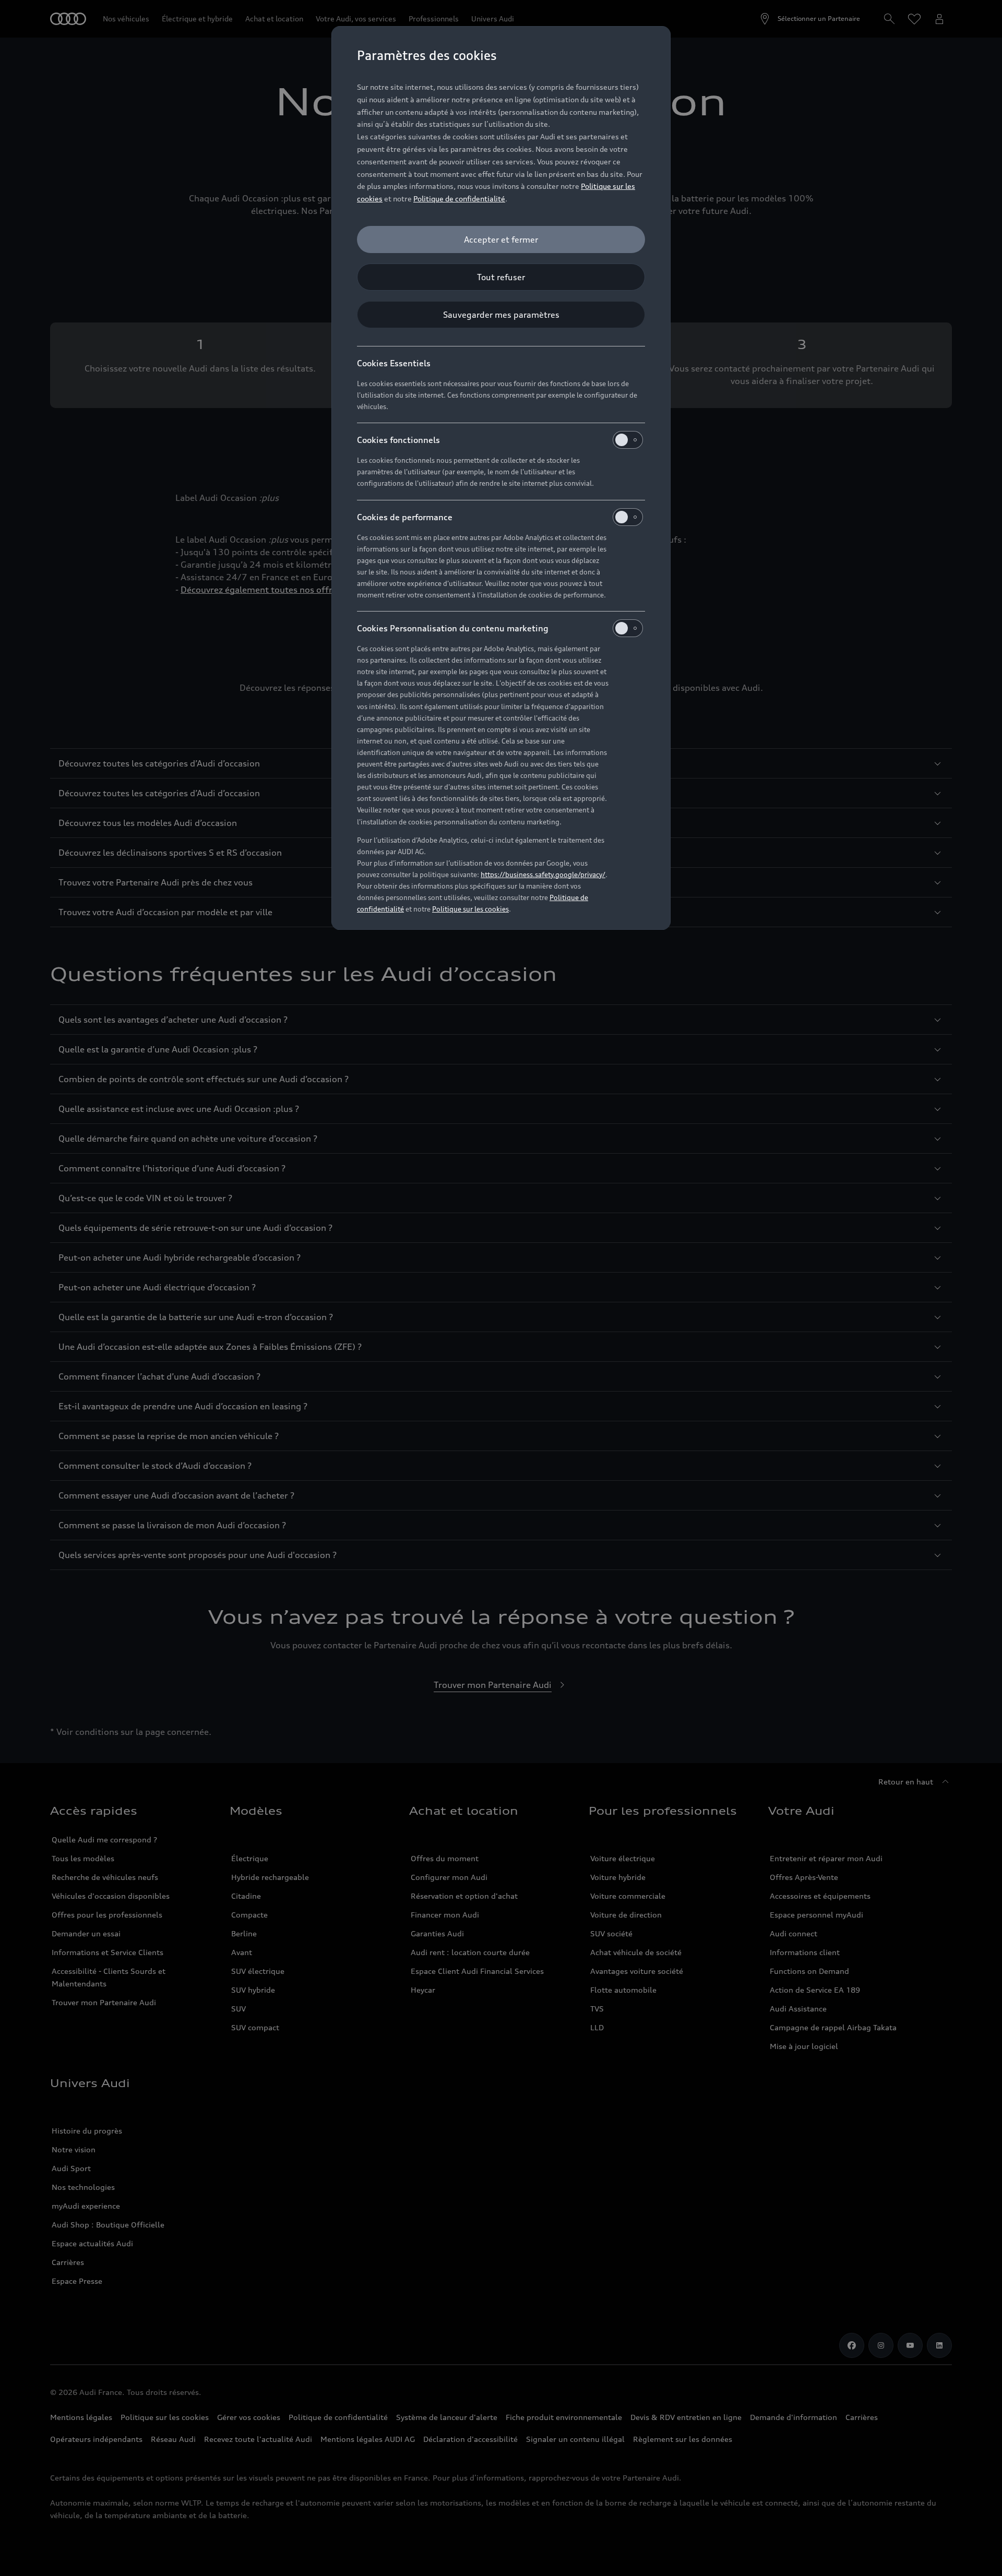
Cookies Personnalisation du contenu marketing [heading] (453, 628)
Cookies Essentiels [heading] (394, 363)
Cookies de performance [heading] (405, 517)
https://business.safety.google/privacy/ (543, 874)
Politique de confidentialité (459, 199)
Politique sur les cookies (470, 909)
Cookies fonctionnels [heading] (398, 440)
